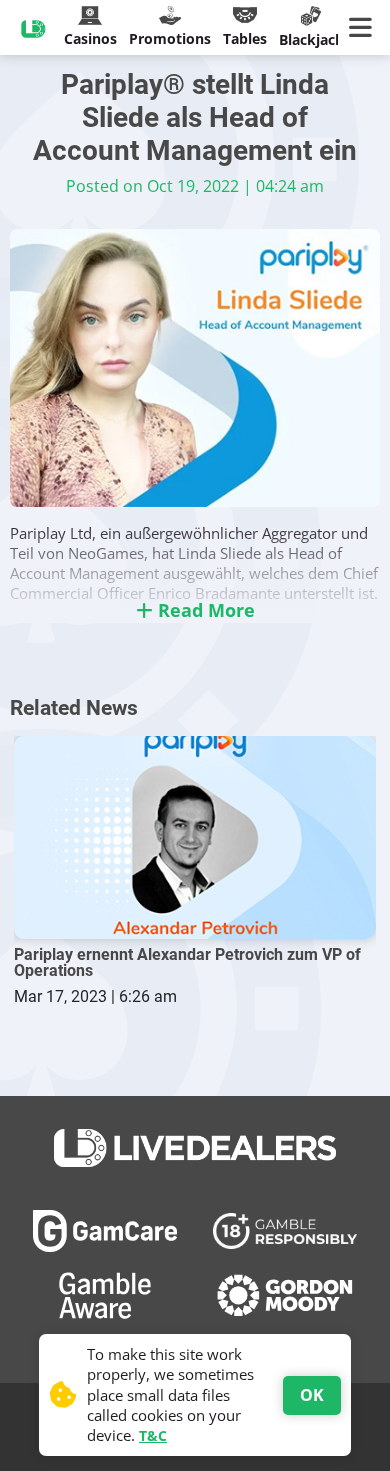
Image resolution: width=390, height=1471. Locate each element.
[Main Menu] (364, 28)
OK (312, 1395)
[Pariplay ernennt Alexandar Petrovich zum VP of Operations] (195, 838)
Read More (204, 610)
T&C (153, 1435)
